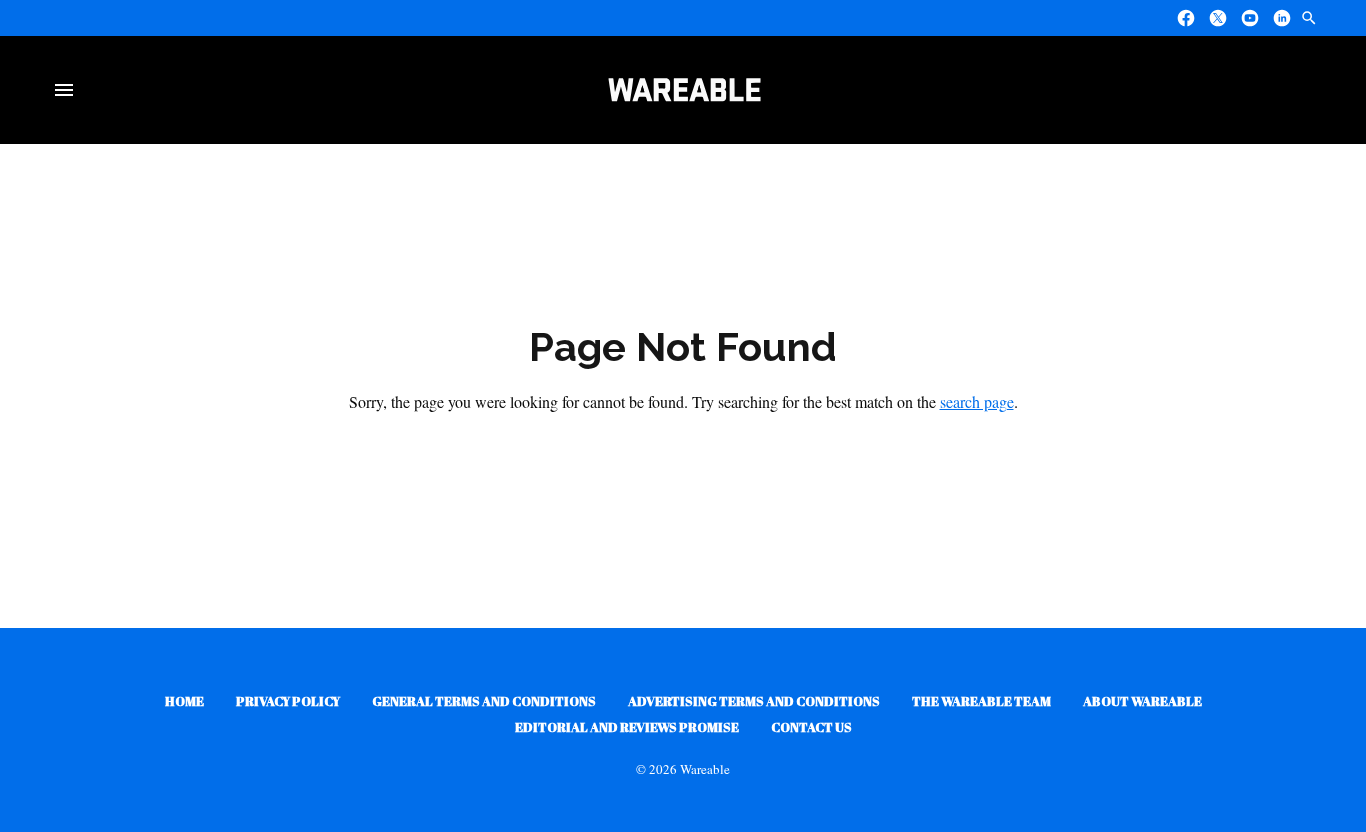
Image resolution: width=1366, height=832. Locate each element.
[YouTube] (1250, 18)
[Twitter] (1218, 18)
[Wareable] (684, 90)
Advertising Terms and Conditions (754, 701)
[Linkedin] (1282, 18)
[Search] (1309, 18)
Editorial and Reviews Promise (627, 727)
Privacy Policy (288, 701)
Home (184, 701)
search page (977, 401)
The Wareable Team (981, 701)
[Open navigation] (68, 90)
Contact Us (811, 727)
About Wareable (1142, 701)
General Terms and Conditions (484, 701)
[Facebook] (1186, 18)
